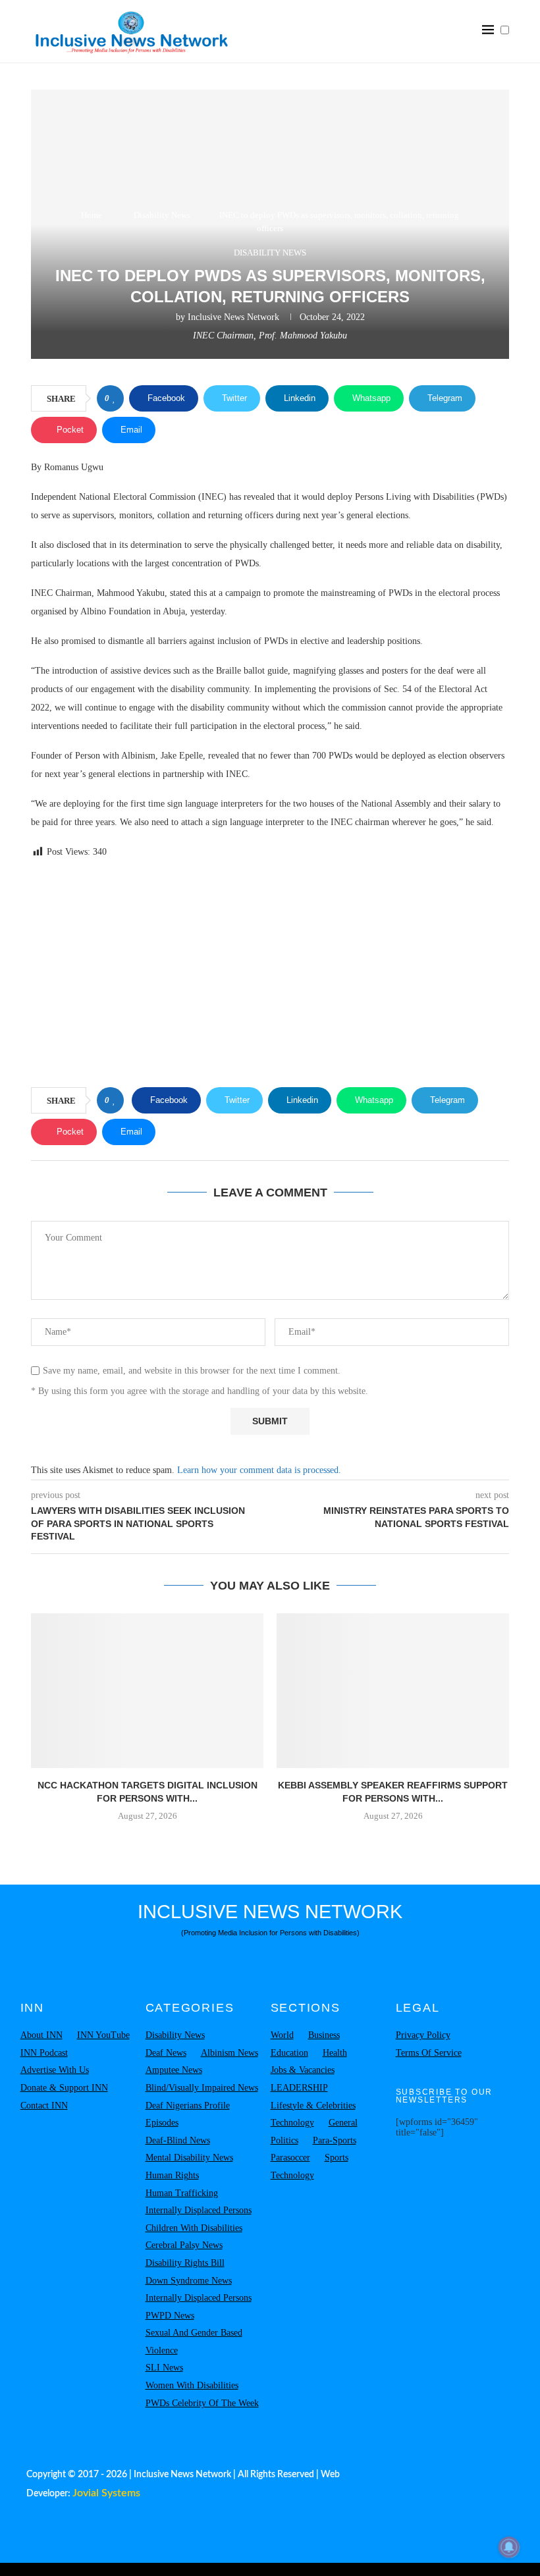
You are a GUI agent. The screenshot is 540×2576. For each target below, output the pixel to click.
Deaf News (166, 2053)
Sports (337, 2158)
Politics (284, 2140)
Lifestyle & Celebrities (313, 2106)
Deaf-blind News (178, 2140)
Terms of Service (429, 2053)
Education (289, 2053)
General (343, 2123)
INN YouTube (103, 2035)
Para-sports (335, 2140)
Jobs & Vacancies (303, 2070)
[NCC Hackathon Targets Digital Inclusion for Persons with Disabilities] (147, 1691)
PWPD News (170, 2316)
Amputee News (174, 2070)
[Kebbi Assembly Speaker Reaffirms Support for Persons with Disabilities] (393, 1691)
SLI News (164, 2368)
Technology (292, 2123)
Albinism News (229, 2053)
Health (335, 2053)
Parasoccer (290, 2158)
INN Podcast (44, 2053)
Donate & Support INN (64, 2088)
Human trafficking (182, 2193)
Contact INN (44, 2106)
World (282, 2035)
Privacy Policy (423, 2035)
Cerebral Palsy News (184, 2245)
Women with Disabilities (192, 2385)
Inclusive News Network (233, 317)
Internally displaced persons (199, 2210)
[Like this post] (114, 398)
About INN (41, 2035)
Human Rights (172, 2175)
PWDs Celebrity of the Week (202, 2403)
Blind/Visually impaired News (202, 2088)
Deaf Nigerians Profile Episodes (188, 2114)
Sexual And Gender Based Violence (194, 2342)
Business (324, 2035)
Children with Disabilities (194, 2228)
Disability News (162, 215)
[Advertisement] (270, 975)
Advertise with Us (55, 2070)
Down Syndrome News (189, 2281)
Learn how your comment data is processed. (259, 1470)
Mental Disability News (189, 2158)
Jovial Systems (106, 2493)
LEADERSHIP (299, 2088)
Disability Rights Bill (185, 2263)
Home (92, 215)
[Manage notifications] (509, 2547)
